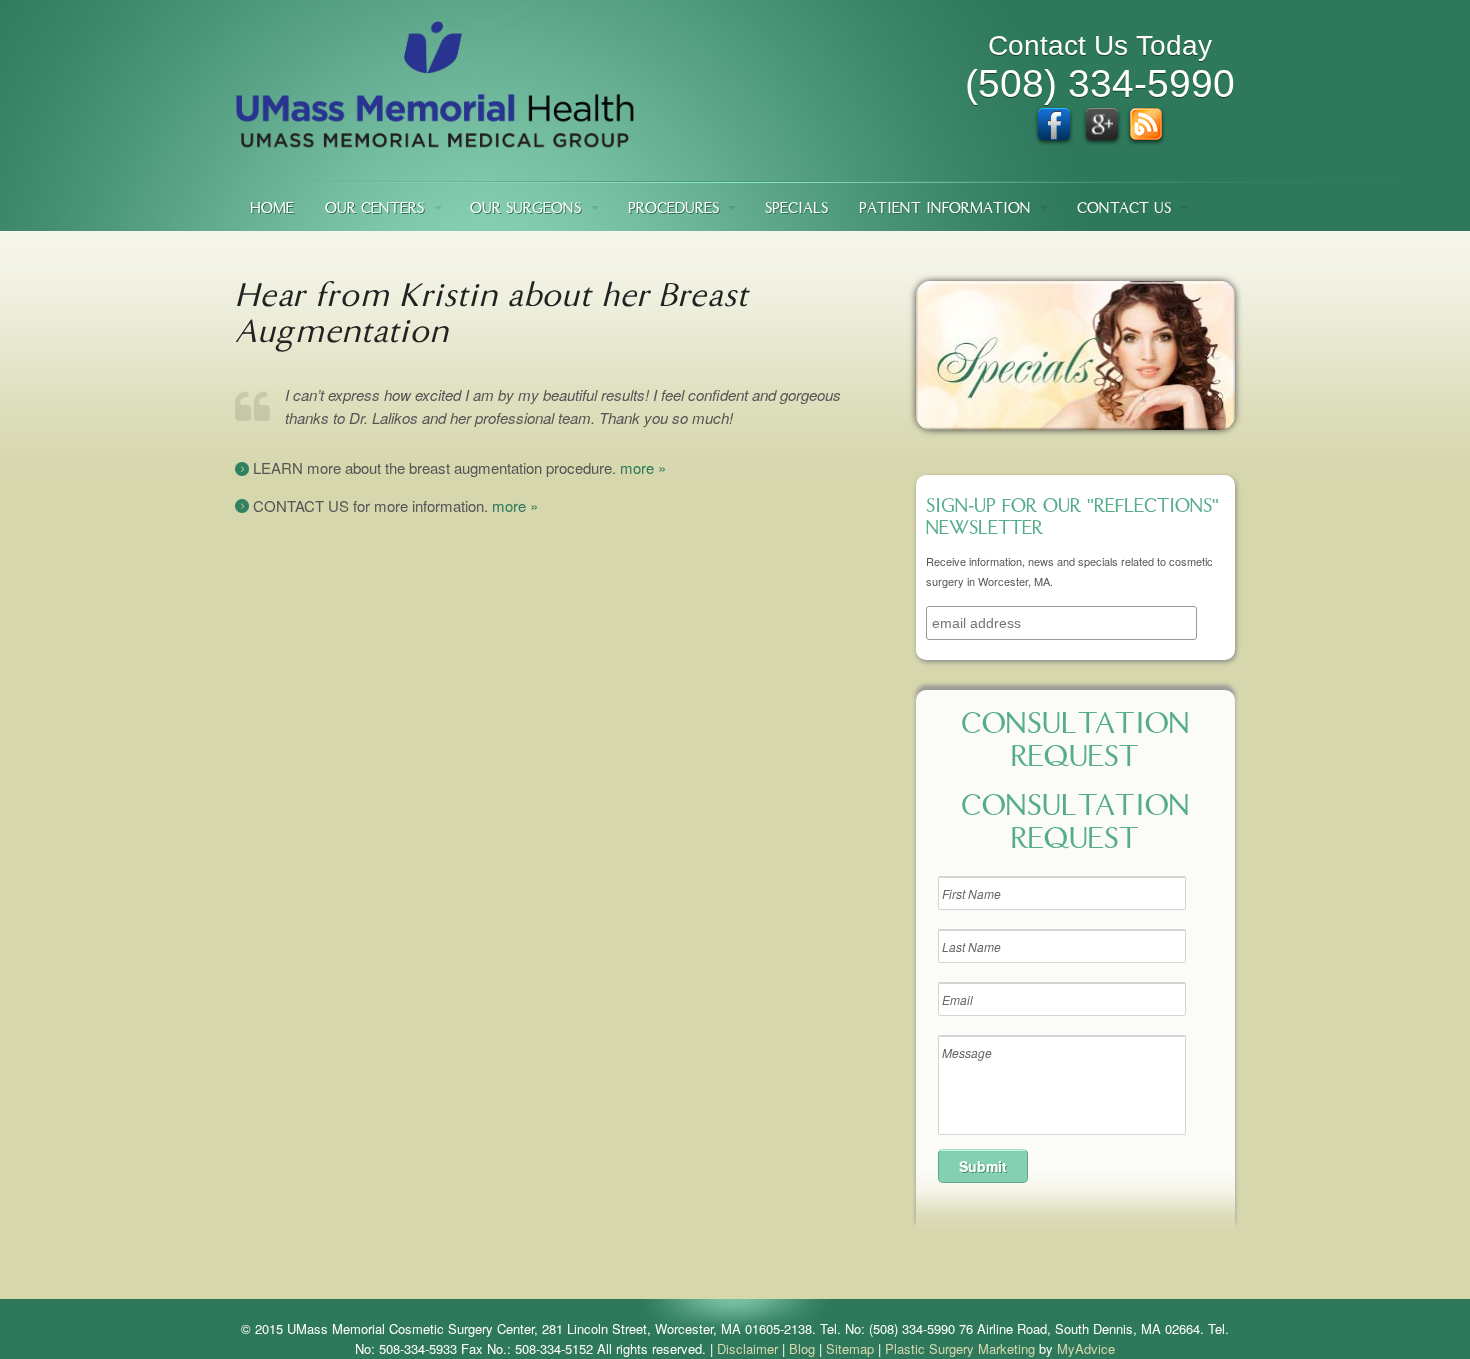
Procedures (673, 209)
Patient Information (945, 209)
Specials (796, 209)
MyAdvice (1086, 1348)
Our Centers (374, 209)
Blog (802, 1348)
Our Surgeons (525, 209)
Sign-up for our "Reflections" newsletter (1072, 519)
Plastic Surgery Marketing (960, 1348)
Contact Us (1124, 209)
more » (643, 467)
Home (272, 209)
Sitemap (850, 1348)
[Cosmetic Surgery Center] (435, 138)
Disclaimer (747, 1348)
